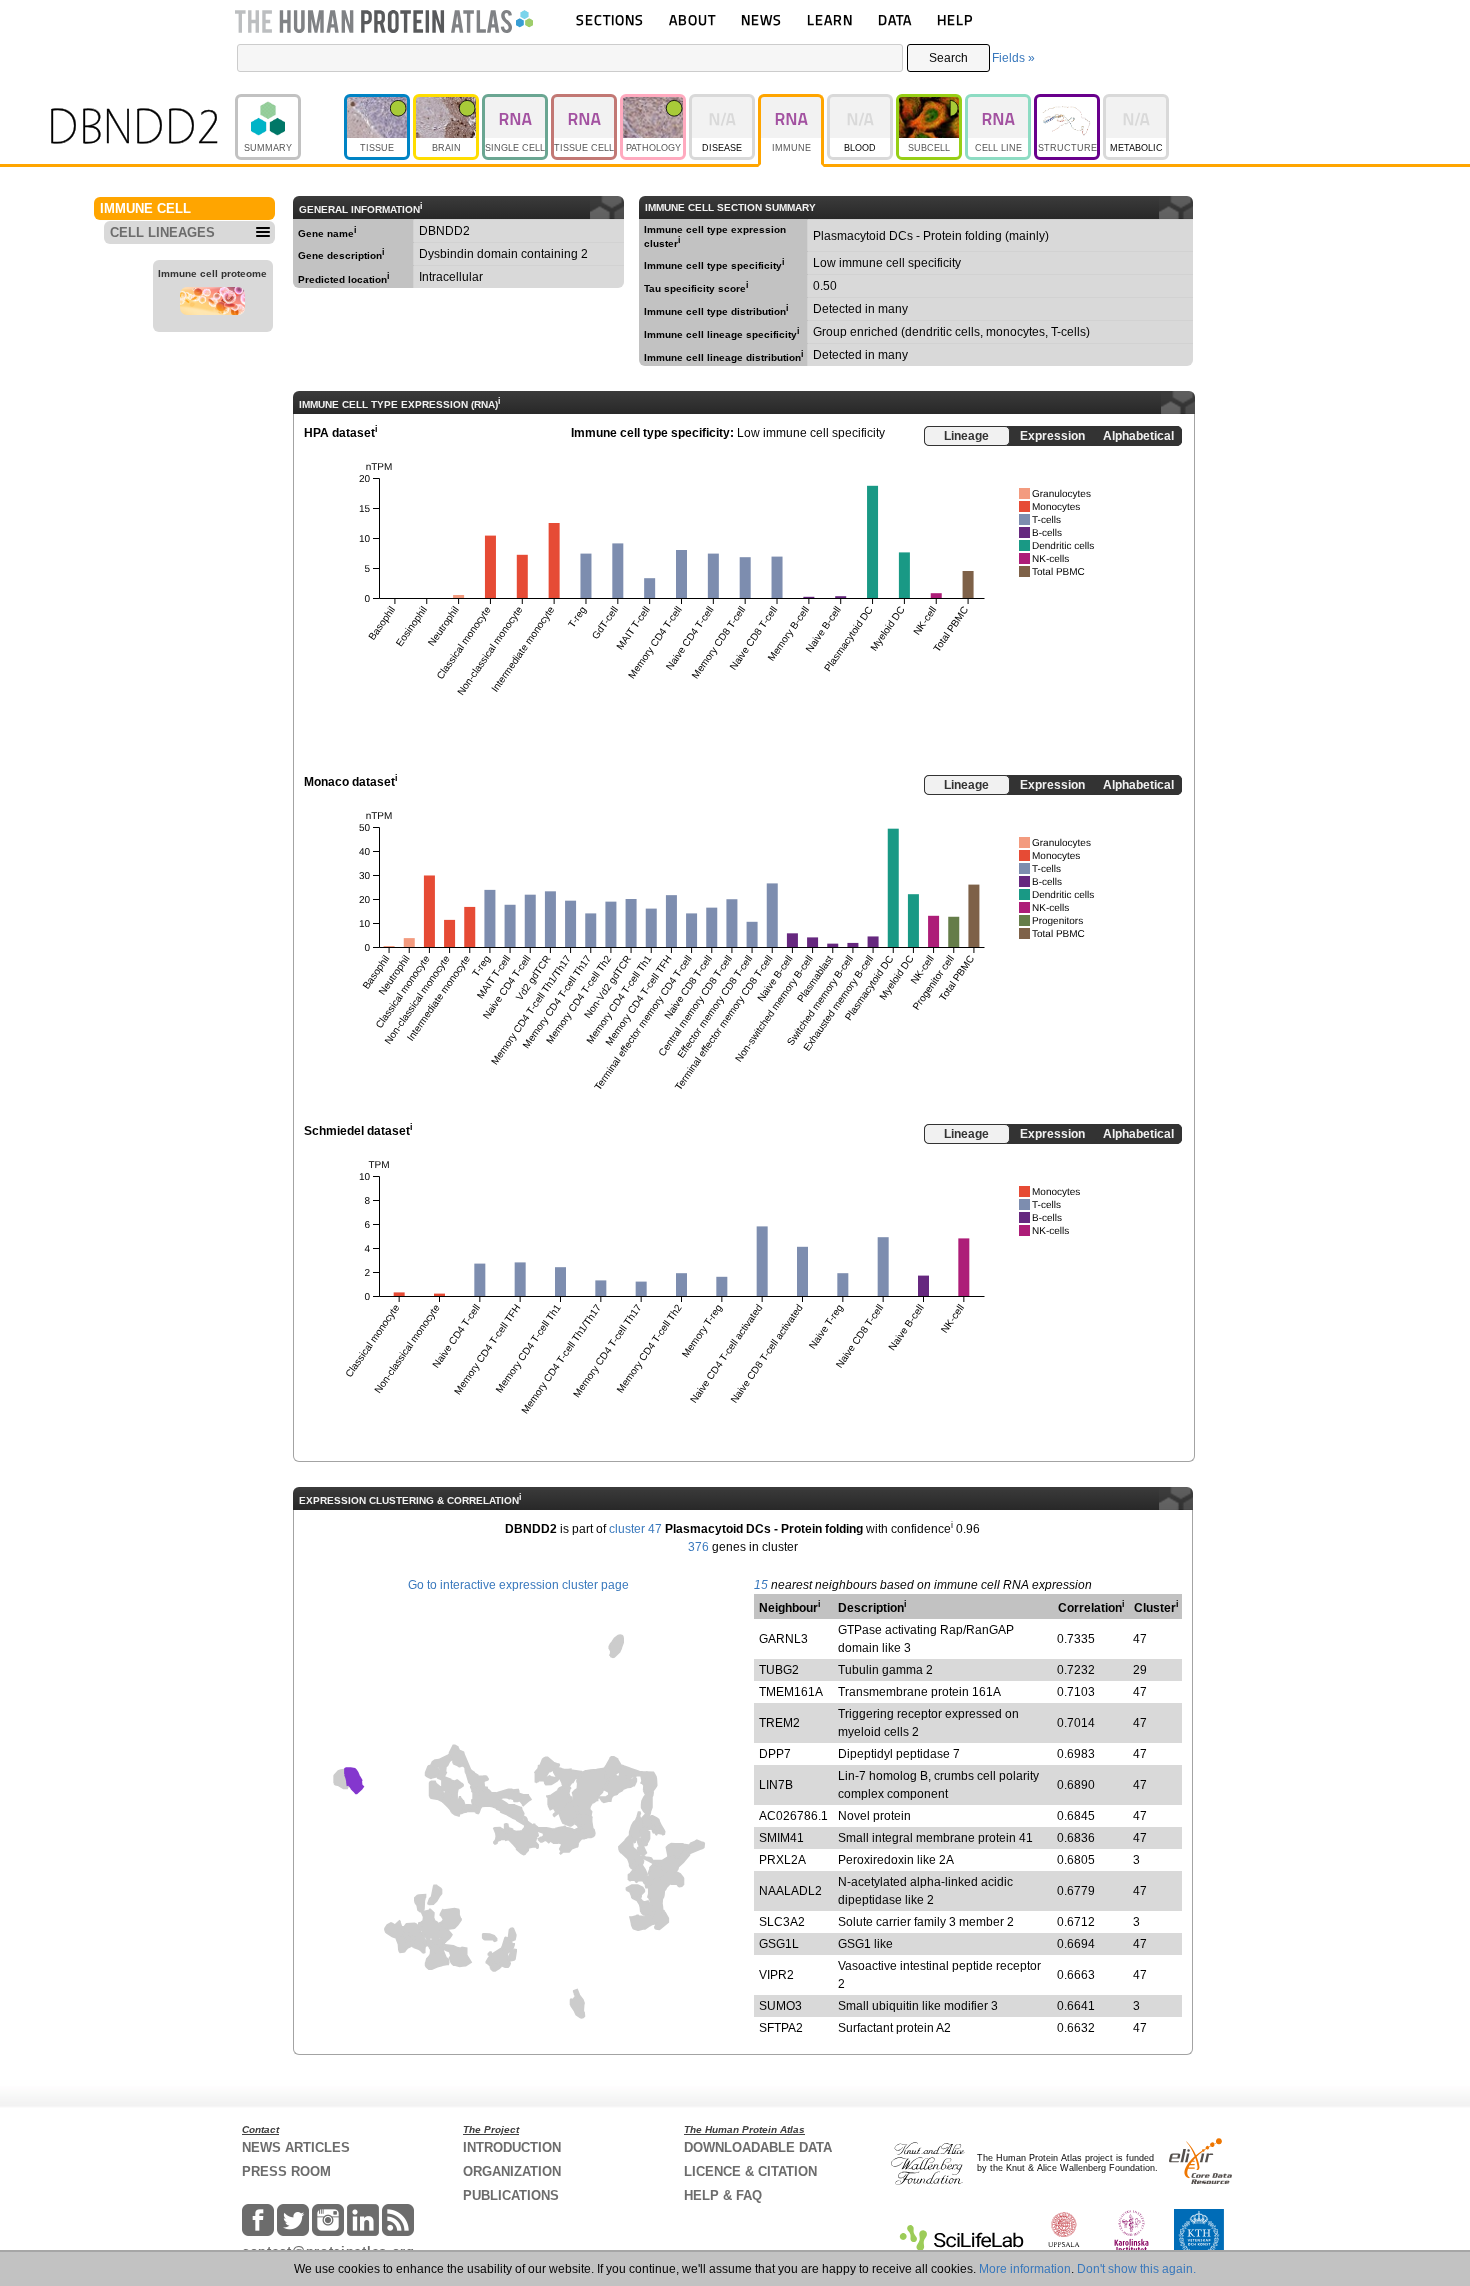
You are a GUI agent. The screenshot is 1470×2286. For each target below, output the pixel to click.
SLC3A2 (782, 1922)
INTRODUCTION (512, 2147)
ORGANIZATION (512, 2171)
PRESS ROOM (286, 2171)
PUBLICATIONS (511, 2195)
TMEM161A (791, 1692)
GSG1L (779, 1944)
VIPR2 (776, 1975)
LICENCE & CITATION (750, 2171)
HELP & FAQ (723, 2195)
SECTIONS (610, 19)
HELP (955, 19)
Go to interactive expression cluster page (518, 1585)
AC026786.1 (793, 1816)
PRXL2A (782, 1860)
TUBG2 (779, 1670)
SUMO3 (780, 2006)
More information (1025, 2269)
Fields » (1013, 58)
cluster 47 (635, 1529)
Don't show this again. (1136, 2269)
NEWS (761, 19)
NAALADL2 (790, 1891)
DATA (895, 19)
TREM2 (779, 1723)
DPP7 (775, 1754)
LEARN (830, 19)
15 (761, 1585)
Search (948, 58)
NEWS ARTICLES (296, 2147)
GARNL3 (783, 1639)
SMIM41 (781, 1838)
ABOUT (692, 19)
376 (698, 1547)
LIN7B (776, 1785)
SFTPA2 (781, 2028)
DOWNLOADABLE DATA (758, 2147)
